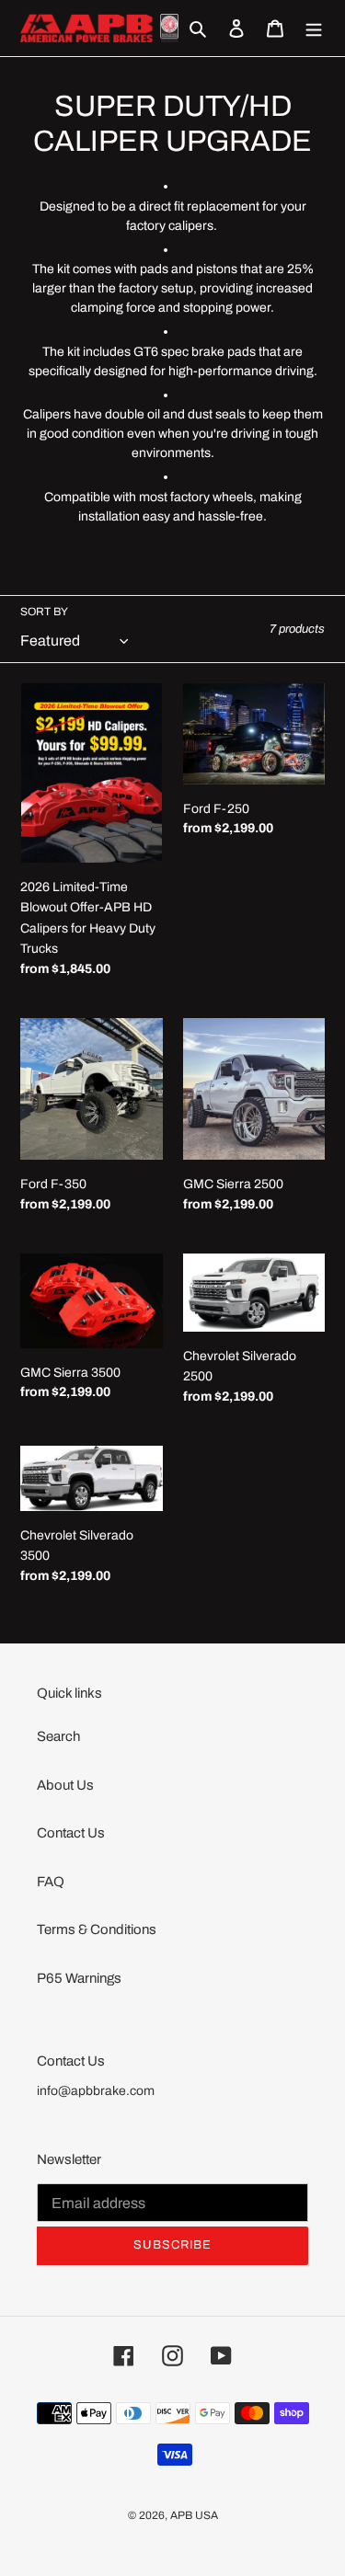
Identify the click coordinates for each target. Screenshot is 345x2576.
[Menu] (314, 28)
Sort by (44, 612)
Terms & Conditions (97, 1929)
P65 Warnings (79, 1978)
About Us (65, 1785)
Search (58, 1736)
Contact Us (71, 1833)
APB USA (194, 2515)
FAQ (51, 1882)
